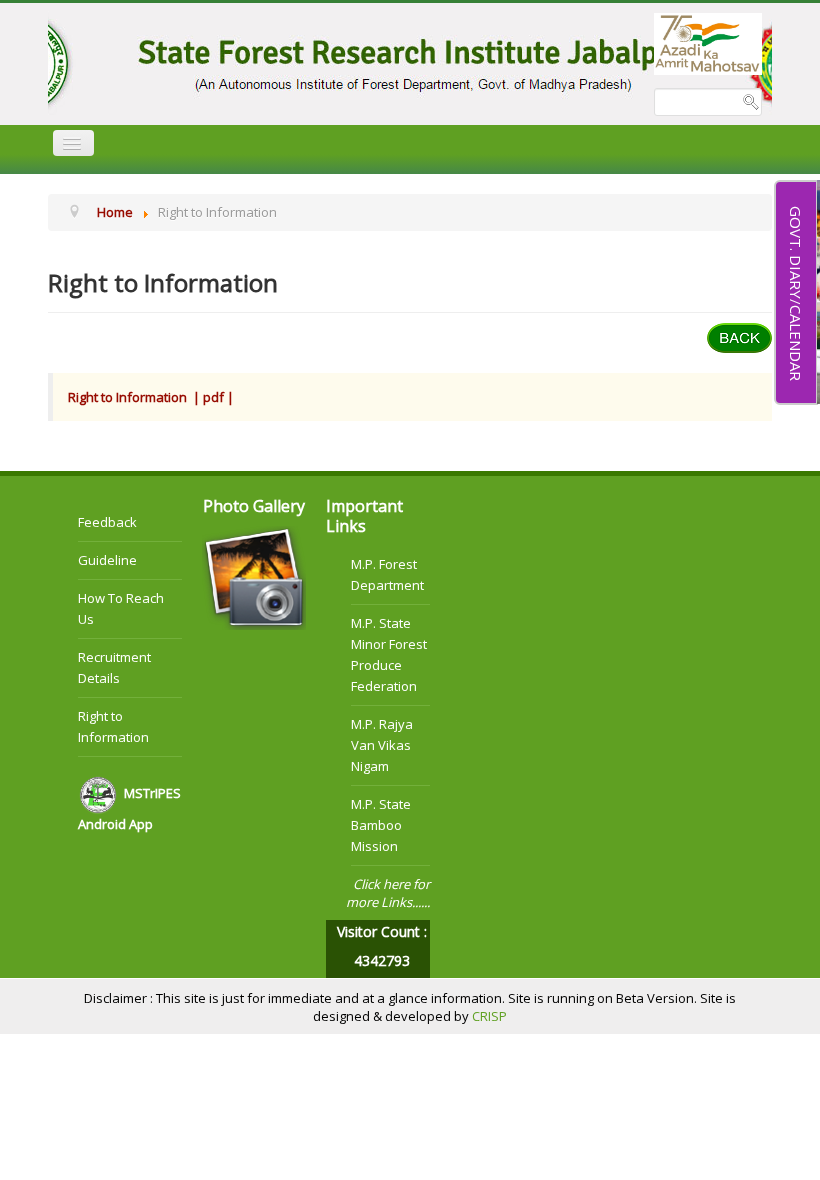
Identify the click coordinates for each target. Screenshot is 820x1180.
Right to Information (113, 726)
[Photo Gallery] (254, 576)
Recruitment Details (114, 667)
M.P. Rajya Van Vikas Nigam (382, 745)
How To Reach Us (121, 608)
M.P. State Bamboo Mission (381, 825)
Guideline (107, 560)
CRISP (489, 1016)
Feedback (107, 522)
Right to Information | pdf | (152, 397)
